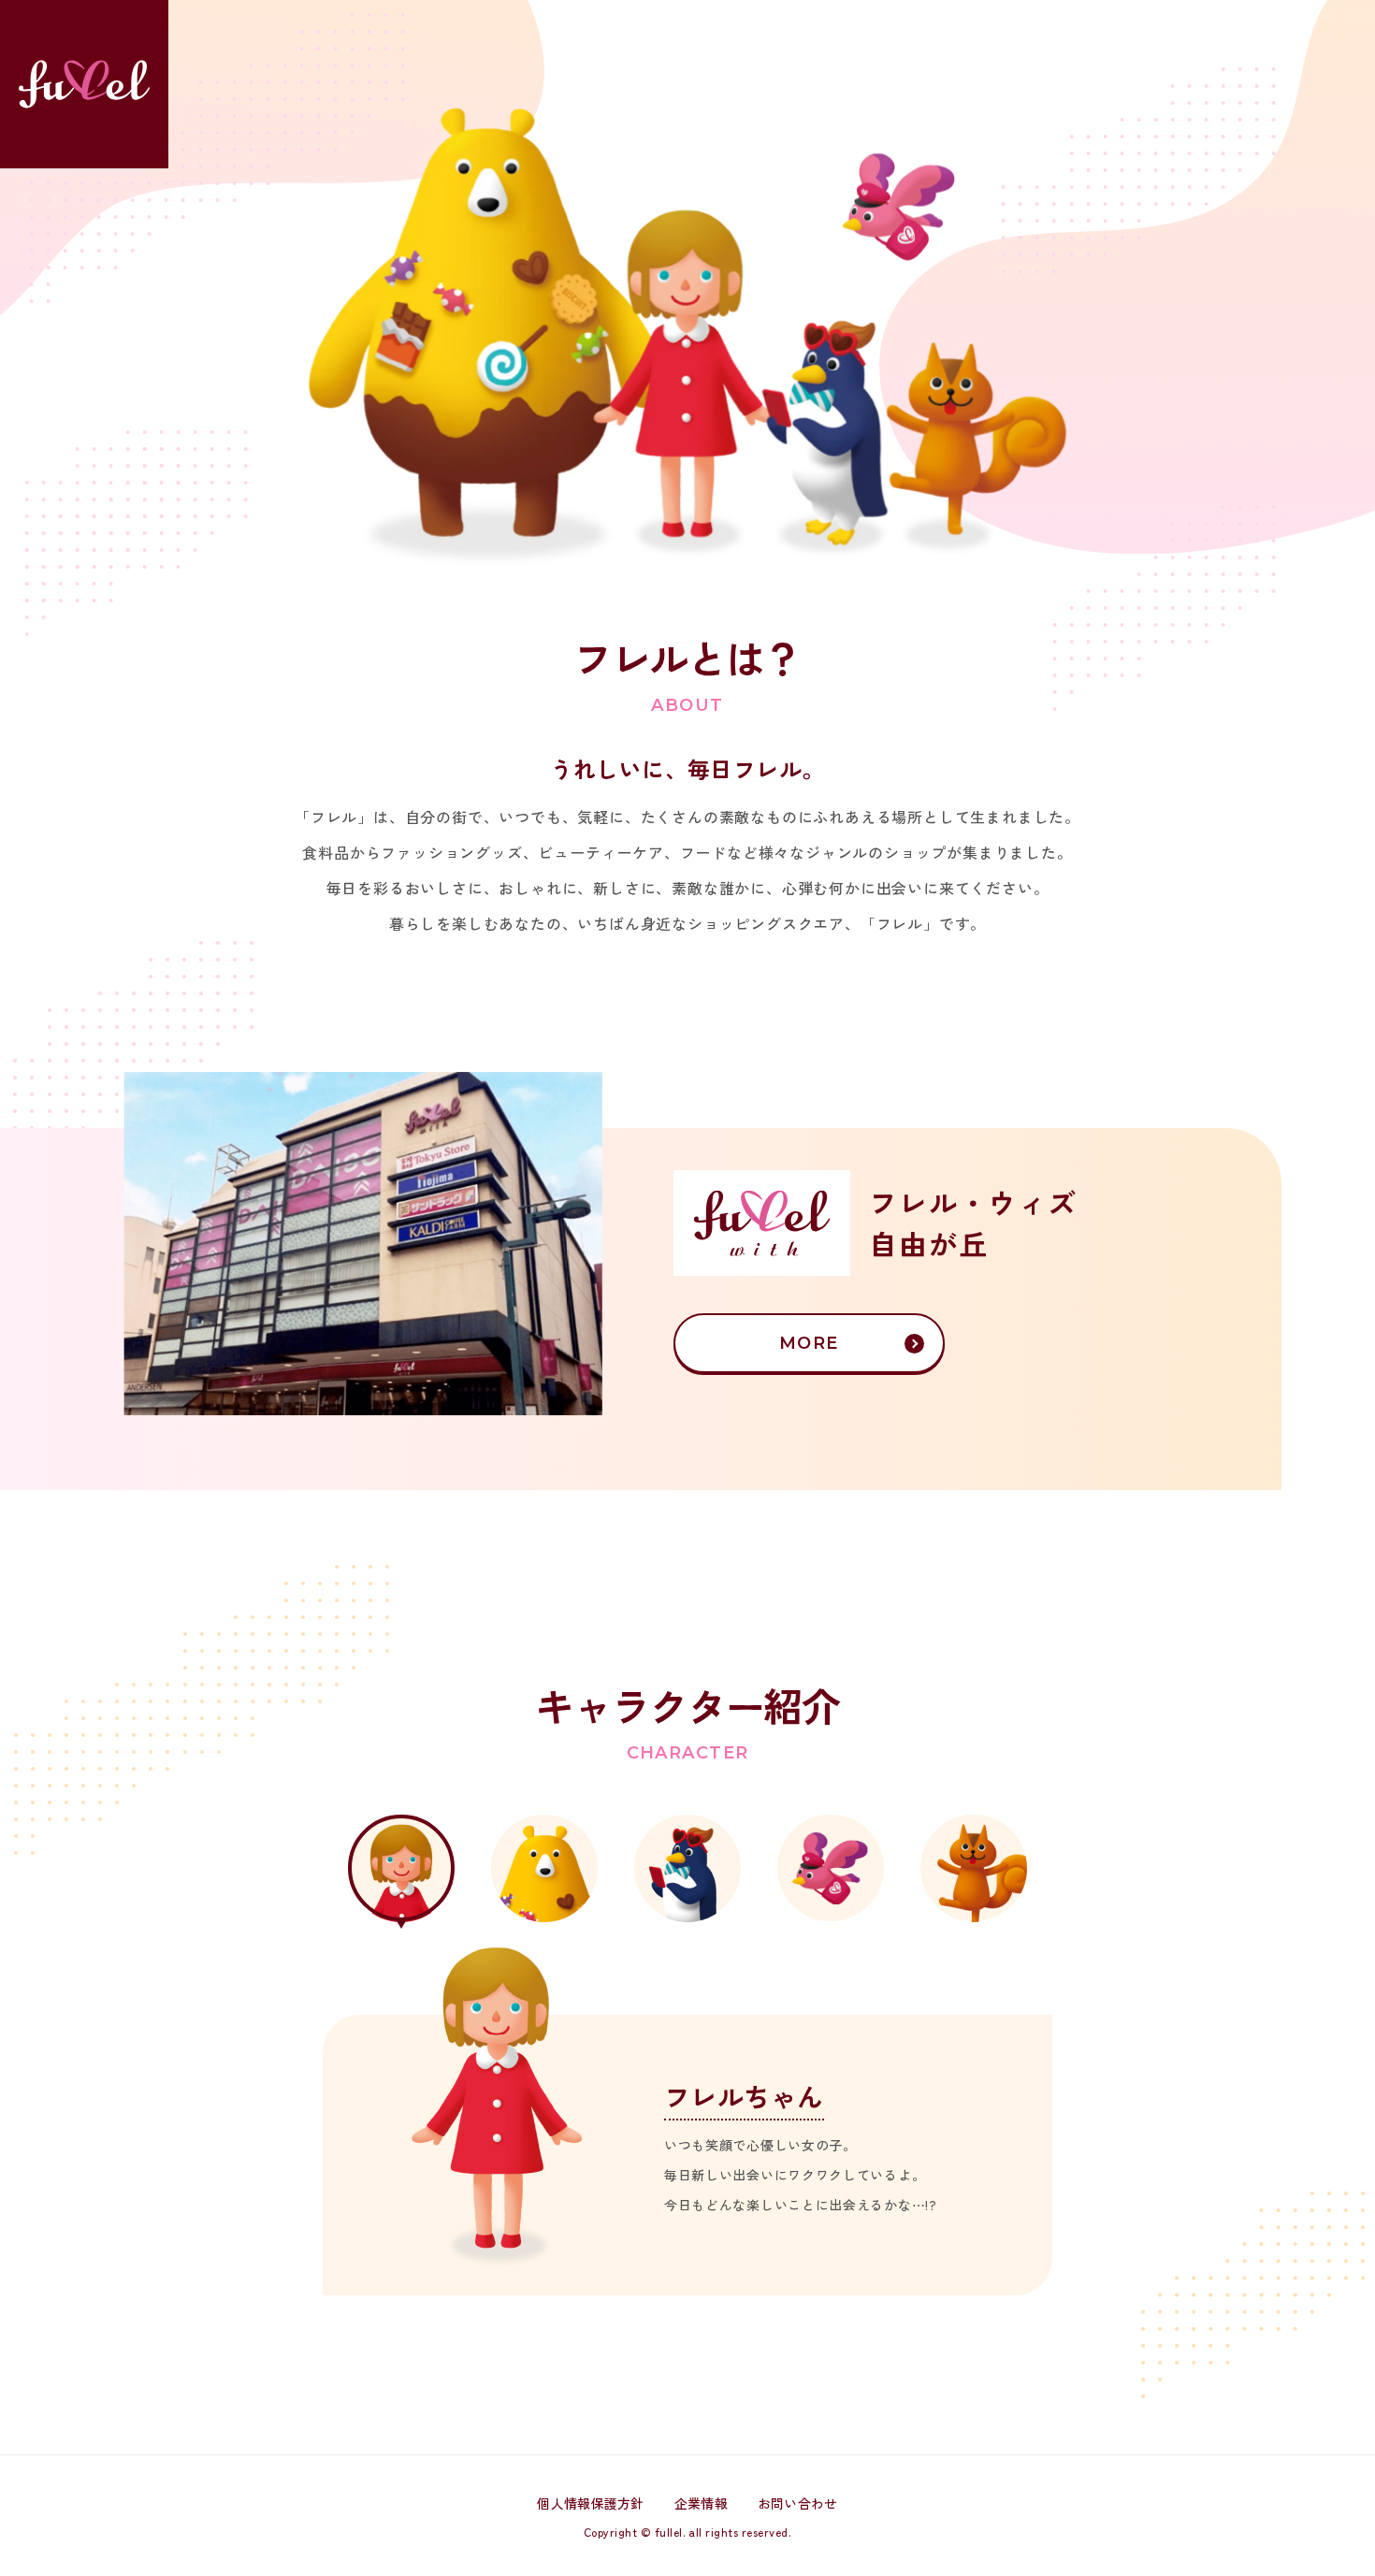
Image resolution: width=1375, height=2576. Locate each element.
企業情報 (701, 2503)
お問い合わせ (798, 2503)
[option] (687, 2120)
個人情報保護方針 (590, 2503)
